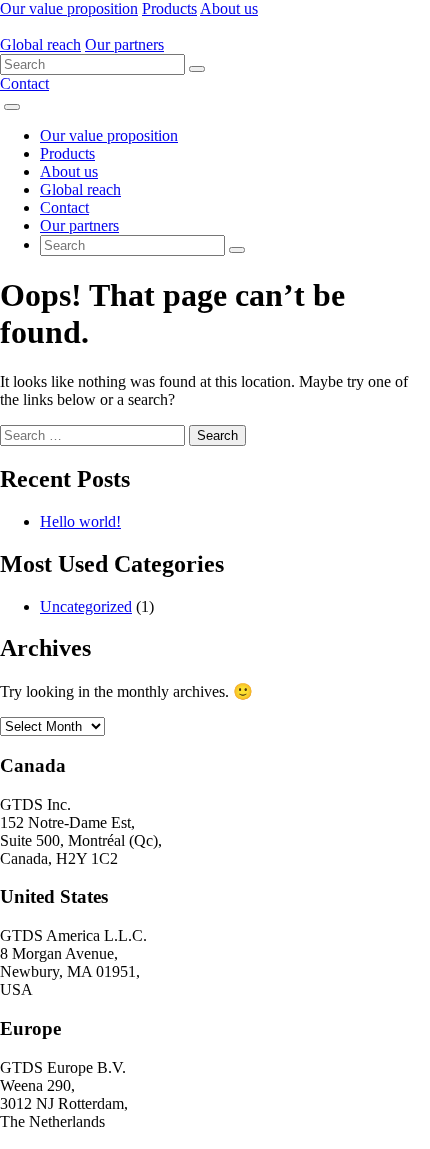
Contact (24, 83)
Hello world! (80, 521)
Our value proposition (69, 8)
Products (169, 8)
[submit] (197, 69)
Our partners (124, 44)
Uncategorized (86, 606)
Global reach (40, 44)
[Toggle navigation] (12, 107)
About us (229, 8)
